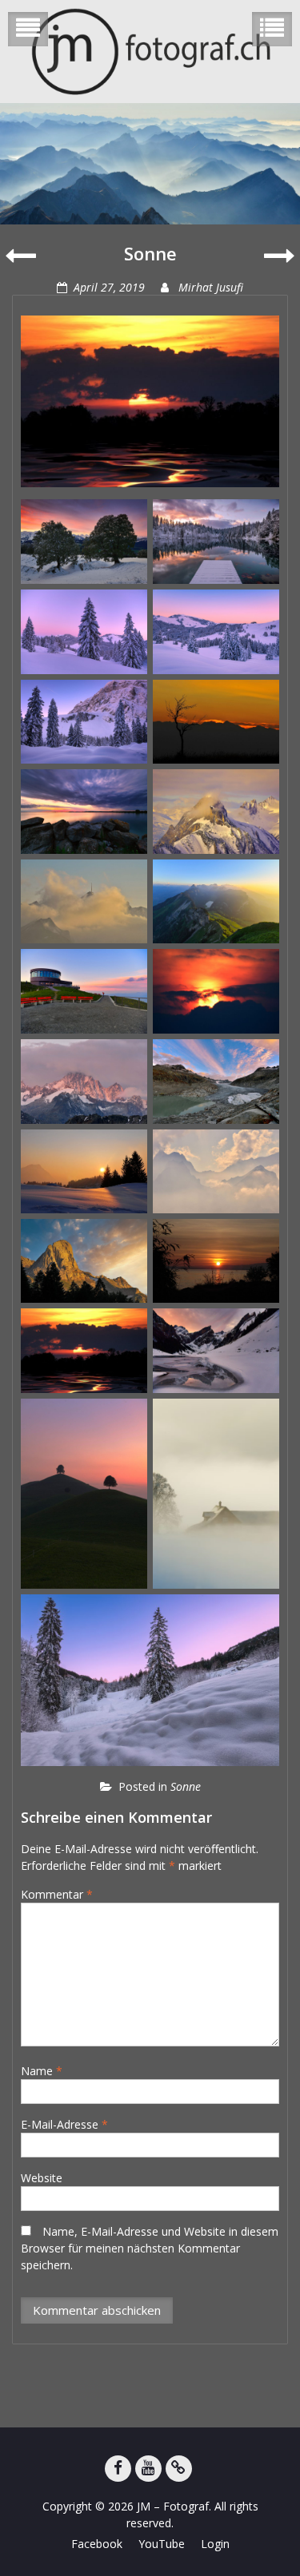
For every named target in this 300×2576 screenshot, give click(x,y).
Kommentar (57, 1894)
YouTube (162, 2544)
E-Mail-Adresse (64, 2124)
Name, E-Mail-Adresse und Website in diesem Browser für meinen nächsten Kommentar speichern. (150, 2248)
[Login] (179, 2469)
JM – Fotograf (173, 2506)
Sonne (186, 1786)
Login (215, 2544)
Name (42, 2071)
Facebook (97, 2544)
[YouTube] (148, 2469)
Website (42, 2178)
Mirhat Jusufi (211, 287)
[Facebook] (118, 2469)
